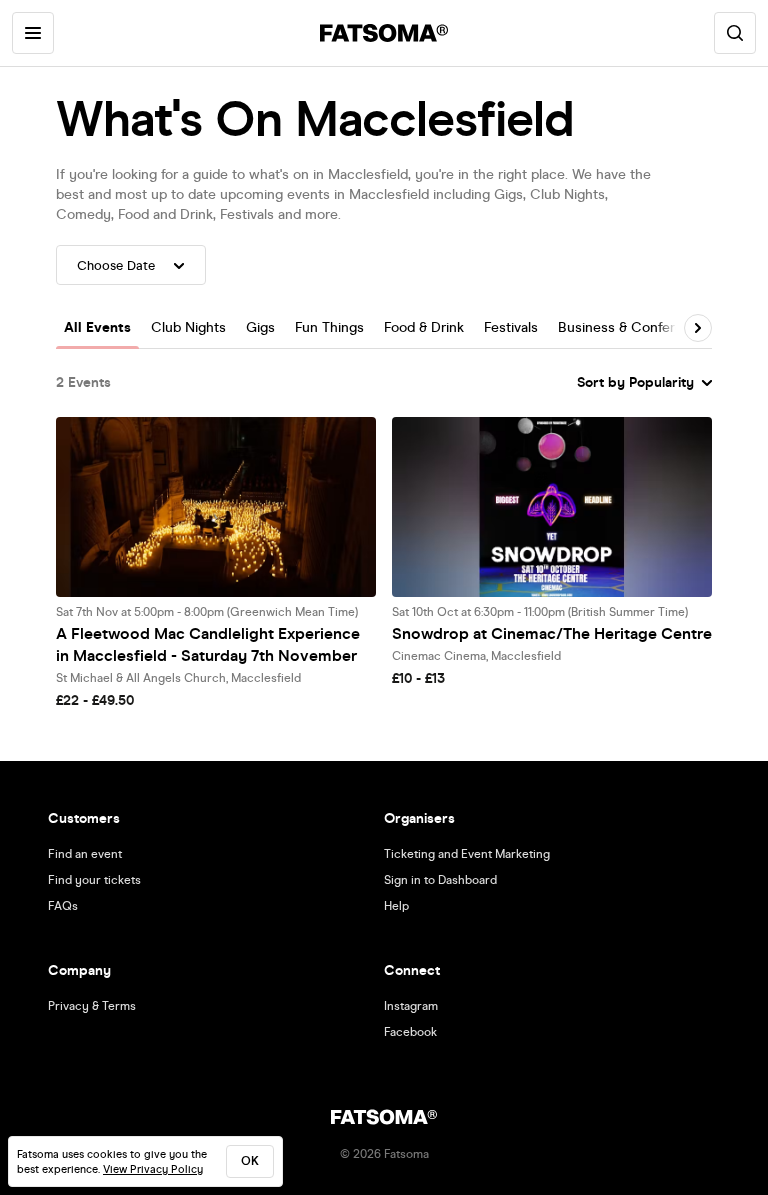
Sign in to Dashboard (440, 880)
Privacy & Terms (92, 1006)
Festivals (511, 327)
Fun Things (329, 327)
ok (250, 1161)
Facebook (410, 1032)
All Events (97, 327)
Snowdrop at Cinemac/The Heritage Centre (552, 633)
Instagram (411, 1006)
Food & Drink (424, 327)
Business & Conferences (636, 327)
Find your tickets (94, 880)
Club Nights (188, 327)
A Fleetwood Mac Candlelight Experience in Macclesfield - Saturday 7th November (208, 644)
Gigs (260, 327)
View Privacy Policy (153, 1169)
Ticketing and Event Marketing (467, 854)
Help (396, 906)
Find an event (85, 854)
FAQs (63, 906)
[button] (698, 328)
